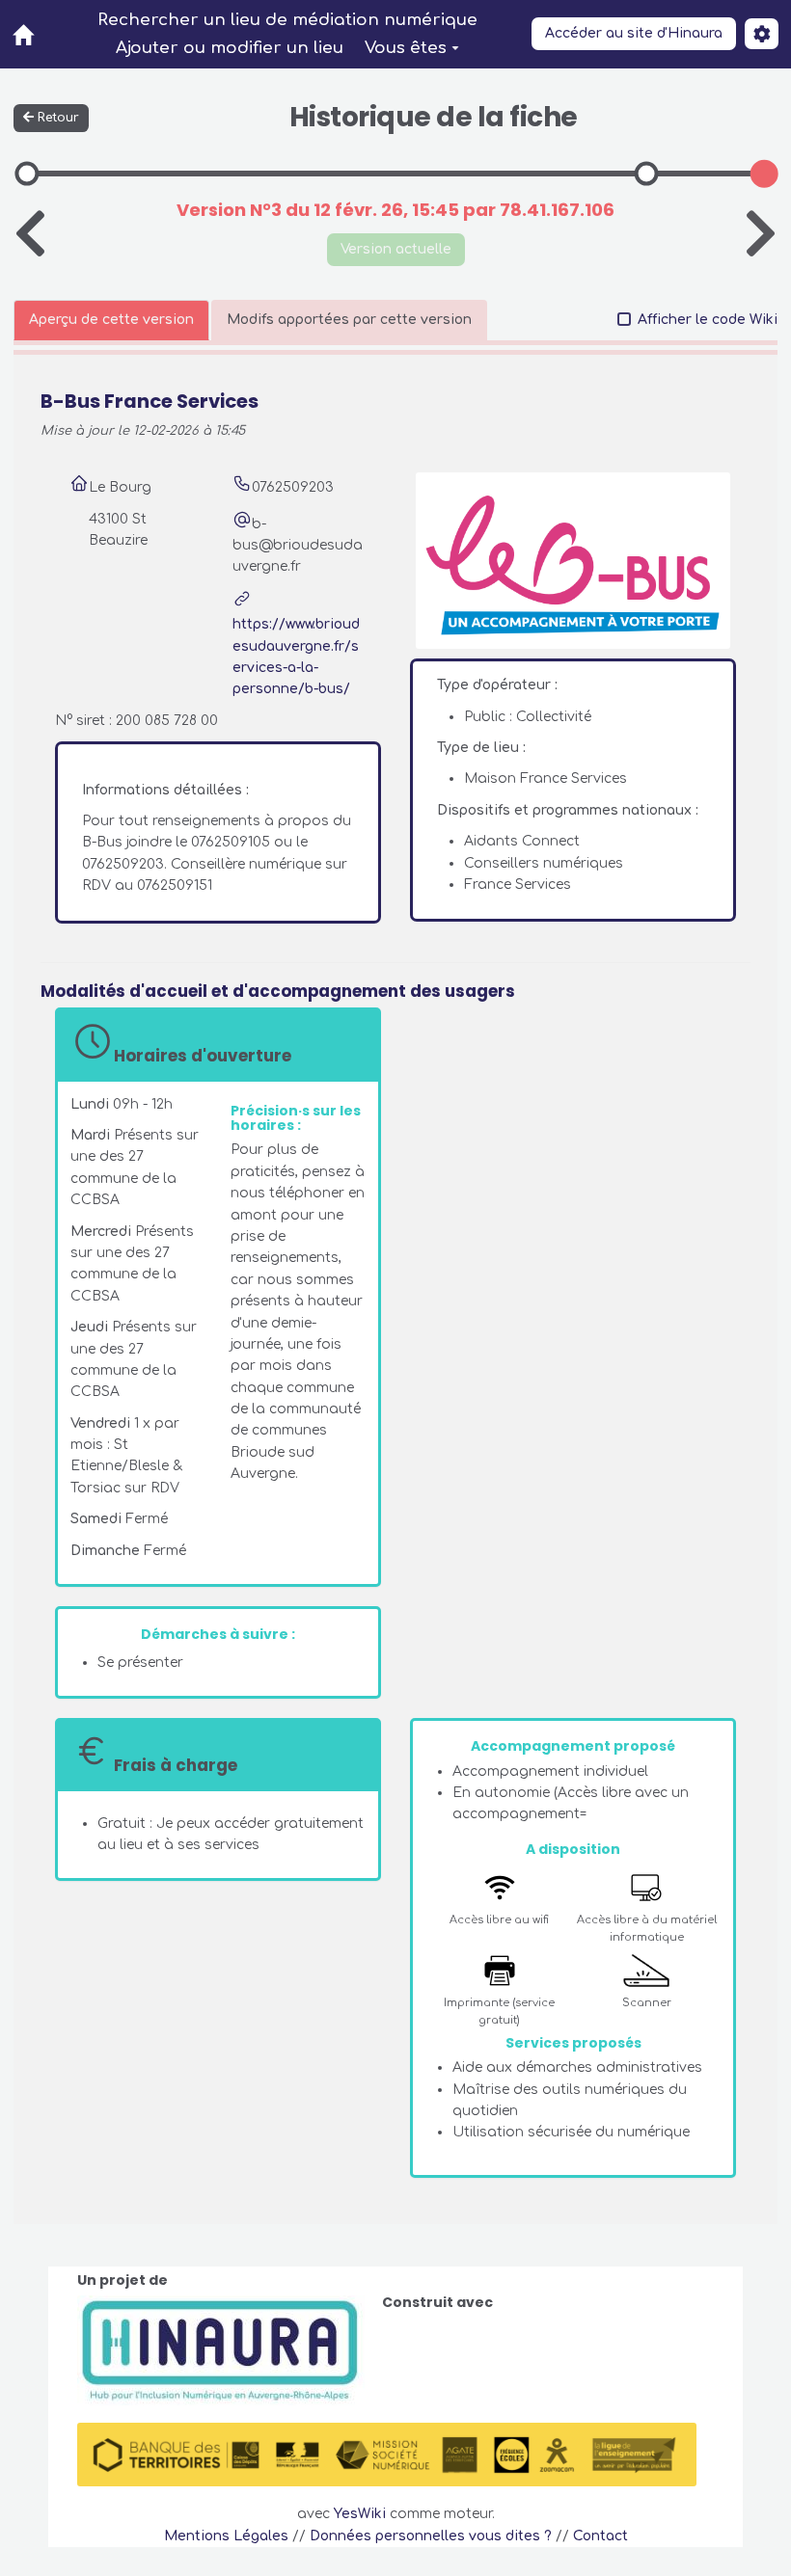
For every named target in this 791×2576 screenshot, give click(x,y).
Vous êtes (406, 48)
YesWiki (360, 2514)
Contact (600, 2536)
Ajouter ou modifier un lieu (230, 48)
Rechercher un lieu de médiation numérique (287, 20)
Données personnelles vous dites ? (431, 2536)
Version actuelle (396, 249)
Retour (58, 118)
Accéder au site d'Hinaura (634, 33)
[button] (762, 34)
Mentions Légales (226, 2536)
